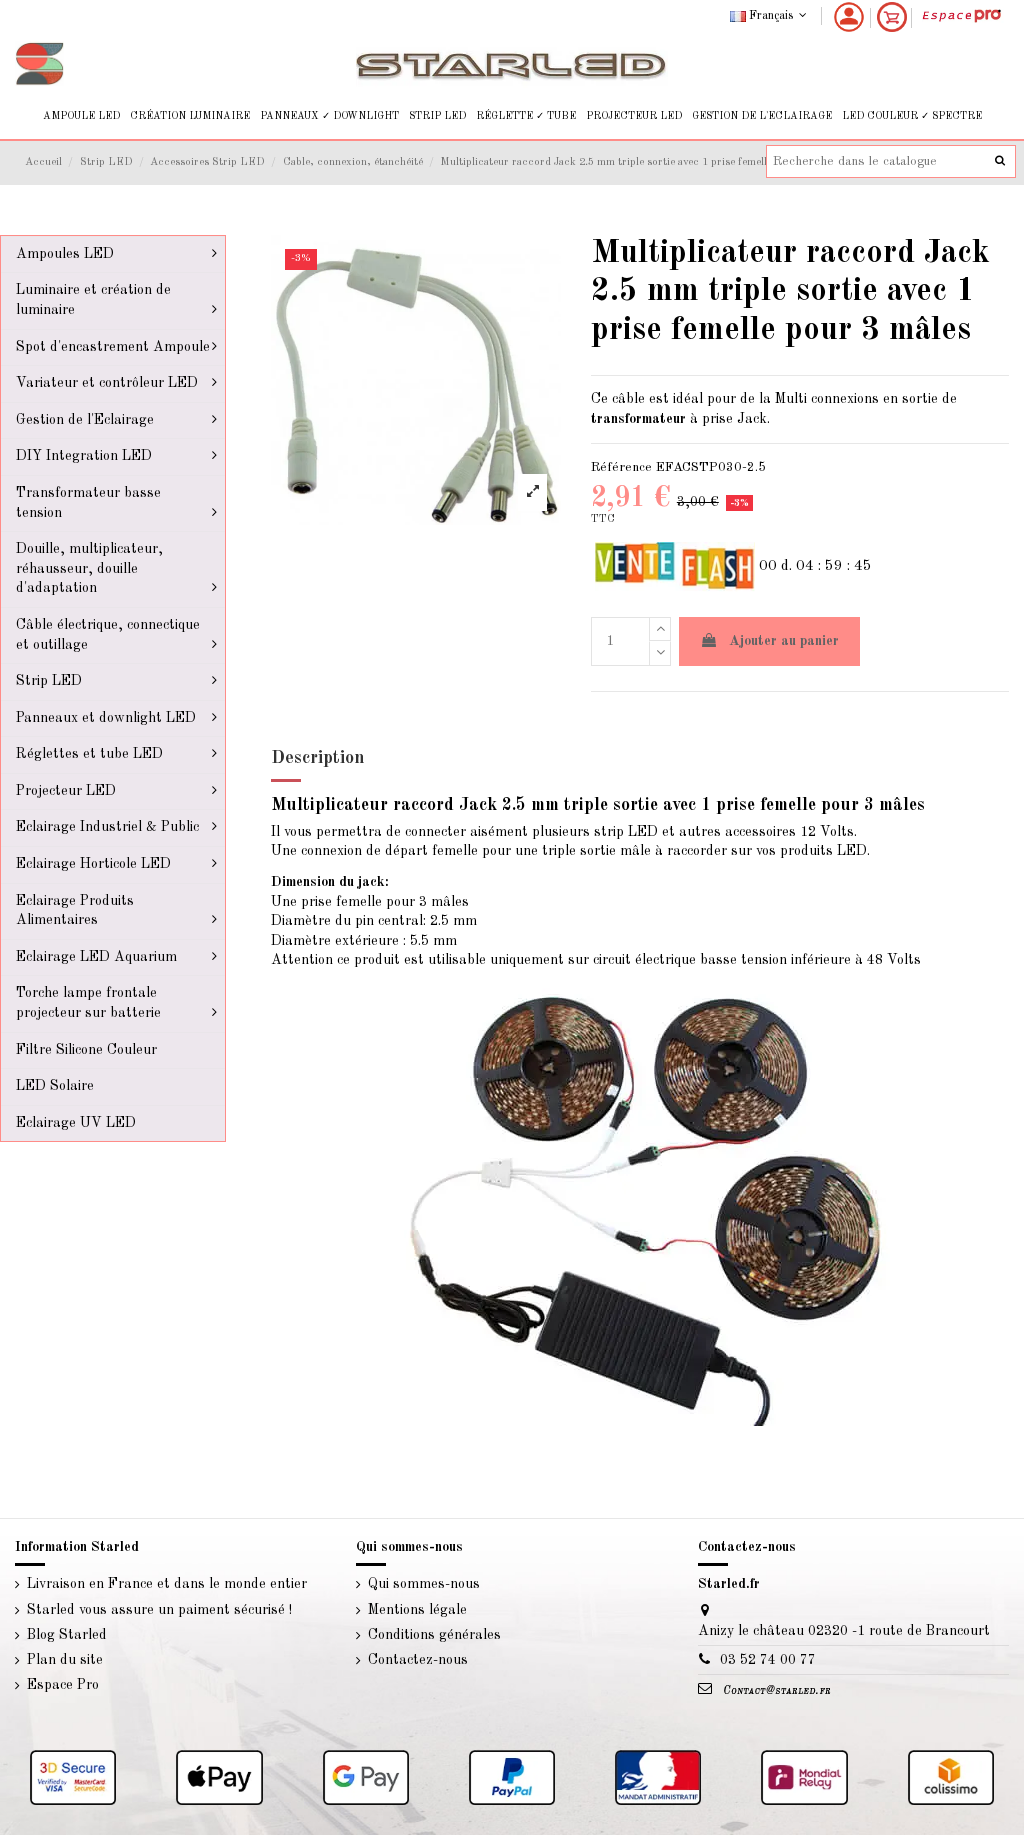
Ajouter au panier (784, 641)
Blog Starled (67, 1635)
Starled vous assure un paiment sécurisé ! (159, 1610)
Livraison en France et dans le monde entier (167, 1584)
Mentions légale (417, 1610)
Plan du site (65, 1660)
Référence (621, 467)
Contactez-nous (418, 1660)
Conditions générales (434, 1635)
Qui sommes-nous (424, 1584)
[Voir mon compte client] (849, 17)
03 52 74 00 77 (768, 1660)
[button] (81, 116)
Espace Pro (63, 1685)
